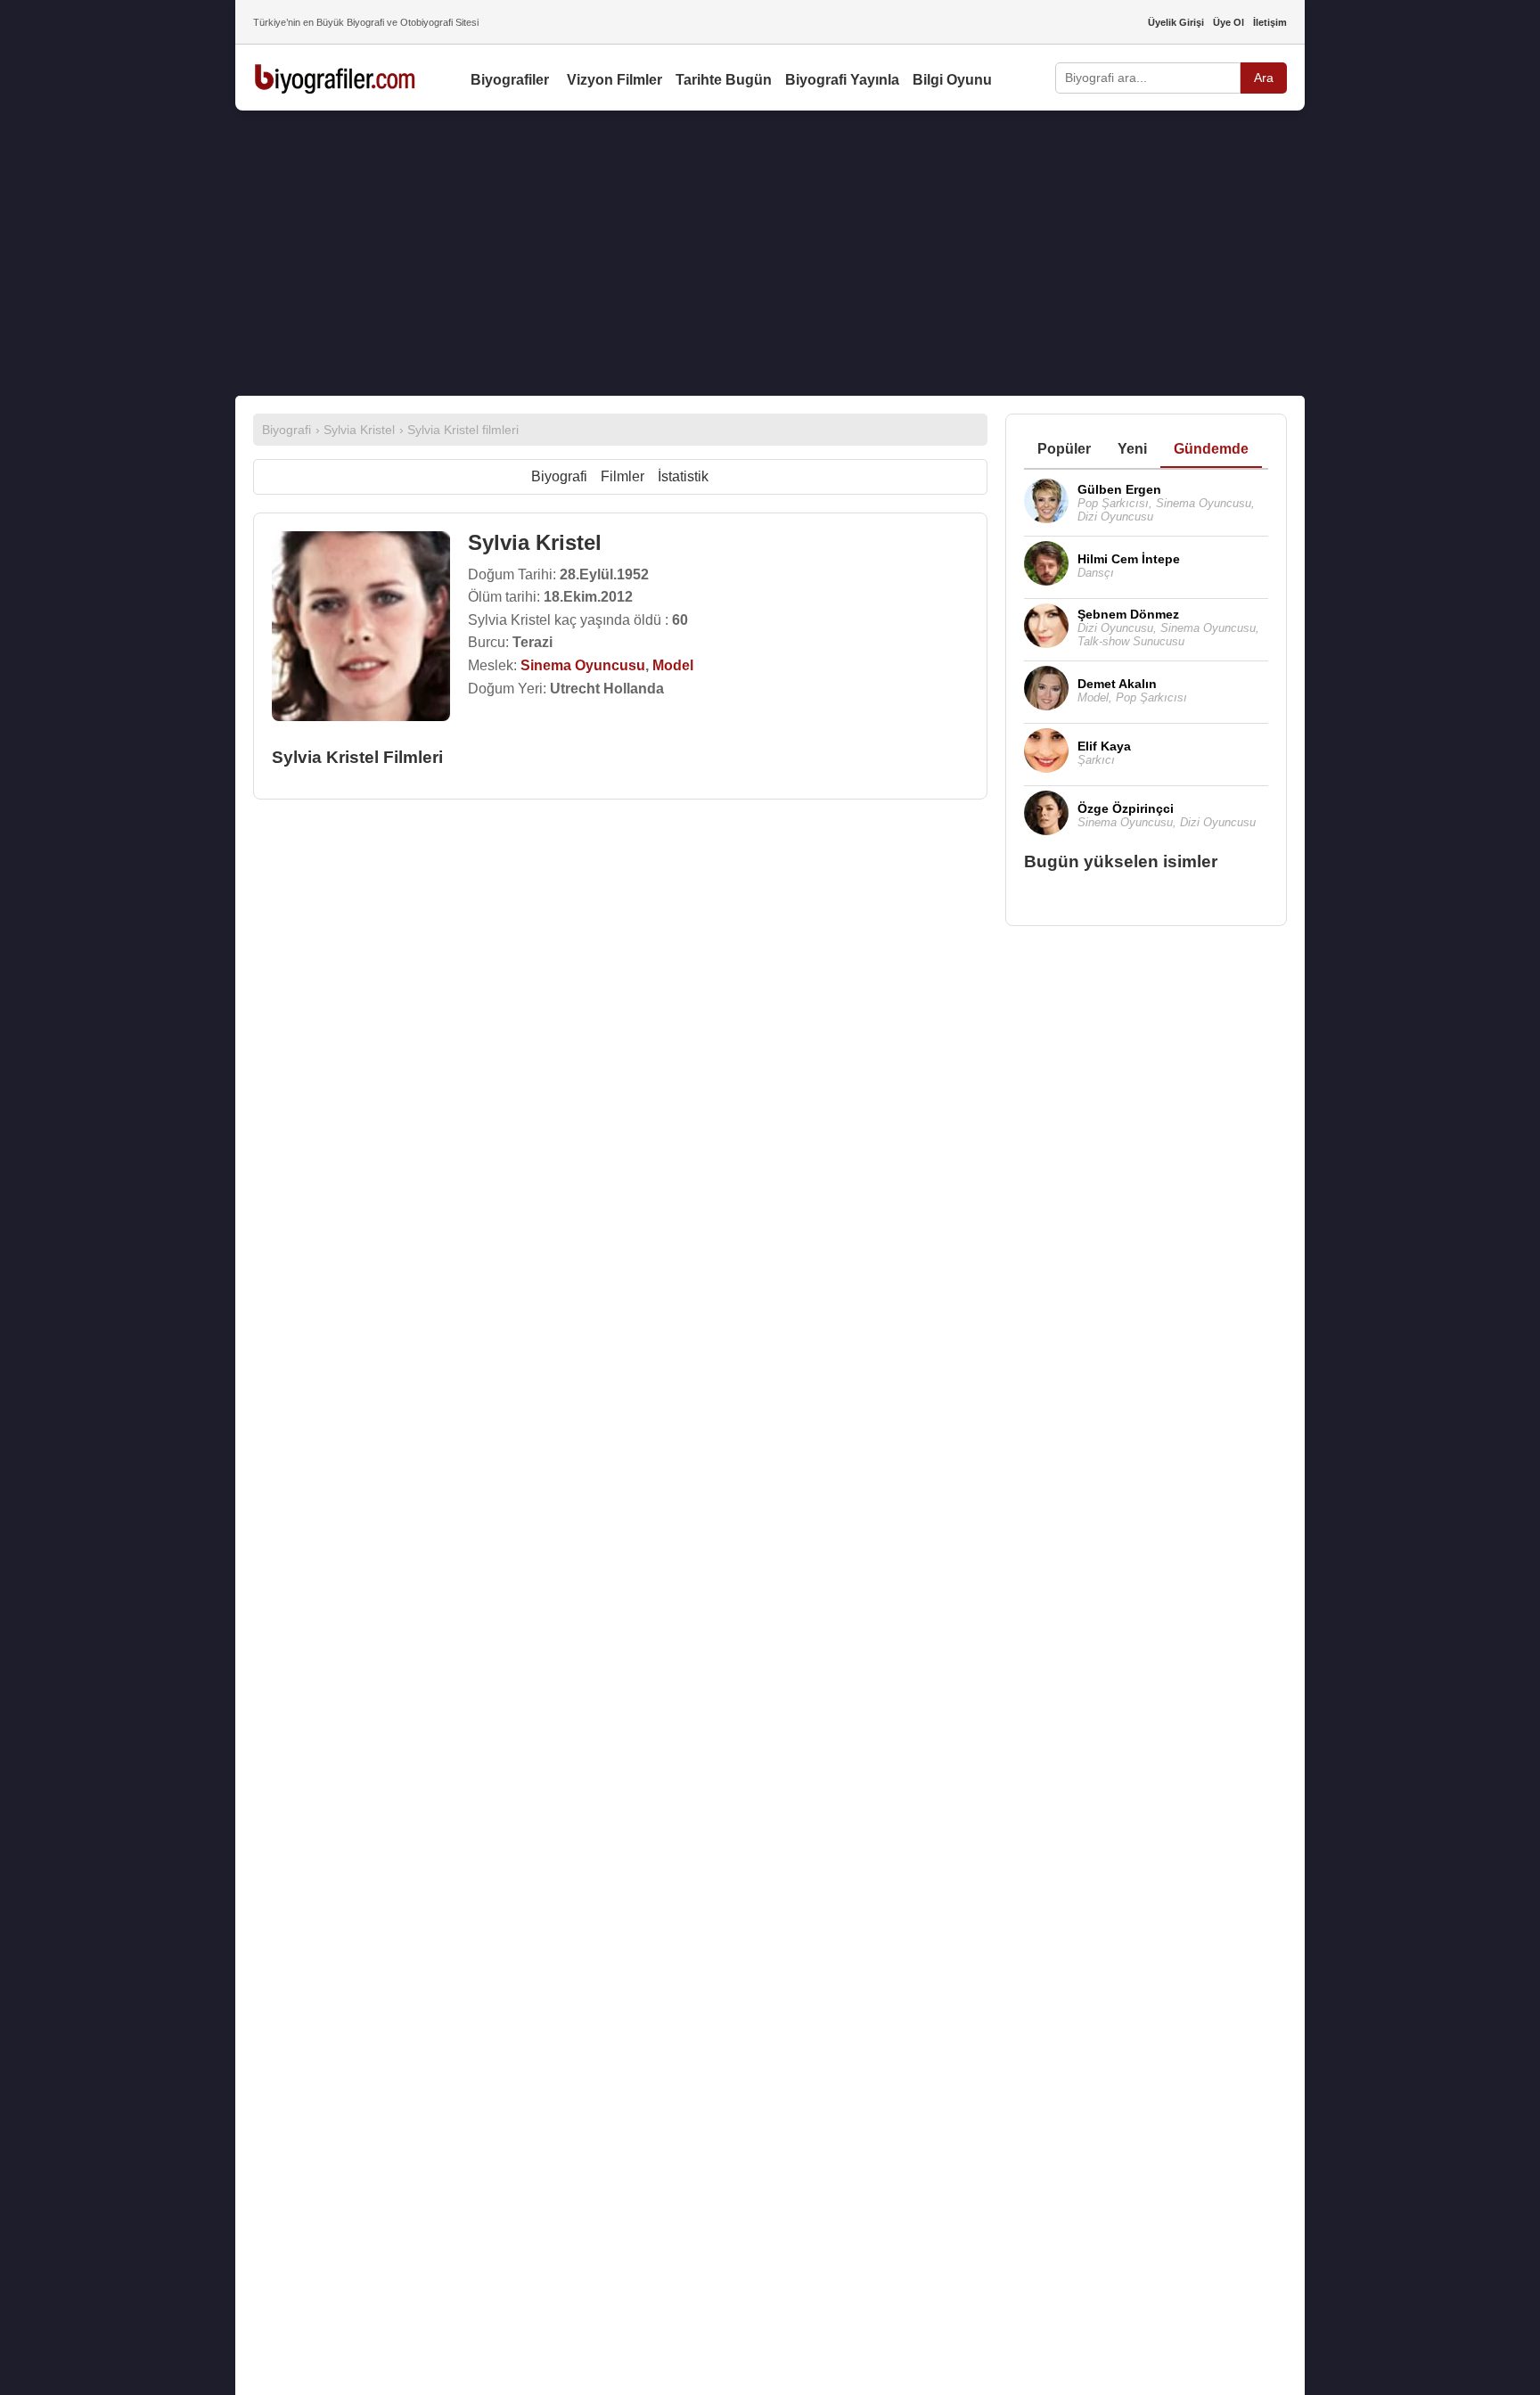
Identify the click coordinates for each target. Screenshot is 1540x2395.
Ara (1264, 78)
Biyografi (559, 476)
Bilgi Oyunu (952, 80)
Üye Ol (1229, 22)
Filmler (623, 476)
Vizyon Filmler (614, 80)
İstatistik (683, 476)
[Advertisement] (770, 253)
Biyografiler (510, 80)
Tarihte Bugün (724, 80)
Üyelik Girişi (1176, 22)
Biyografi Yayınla (842, 80)
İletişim (1270, 22)
